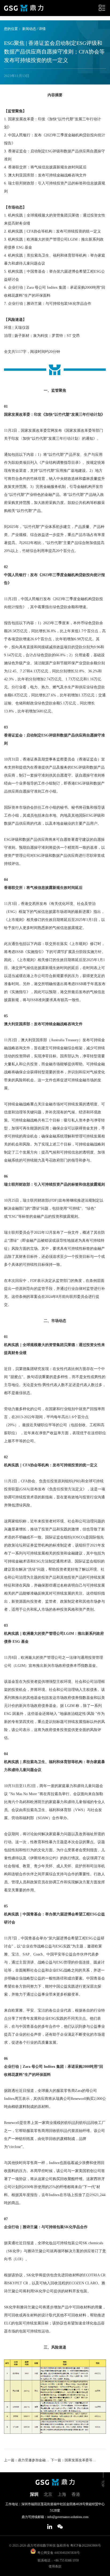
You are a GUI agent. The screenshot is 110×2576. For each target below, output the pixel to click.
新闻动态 (29, 29)
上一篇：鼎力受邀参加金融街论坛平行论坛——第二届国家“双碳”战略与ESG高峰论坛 (27, 2460)
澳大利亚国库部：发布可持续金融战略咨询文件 (43, 1024)
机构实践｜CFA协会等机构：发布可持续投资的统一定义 (51, 1465)
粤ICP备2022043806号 (86, 2546)
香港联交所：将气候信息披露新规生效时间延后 (43, 888)
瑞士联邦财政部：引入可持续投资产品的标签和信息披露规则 (54, 1184)
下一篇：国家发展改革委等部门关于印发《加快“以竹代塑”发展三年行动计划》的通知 (74, 2460)
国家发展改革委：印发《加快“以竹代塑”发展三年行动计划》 (54, 414)
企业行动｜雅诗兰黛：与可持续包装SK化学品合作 (46, 2227)
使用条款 (55, 2566)
